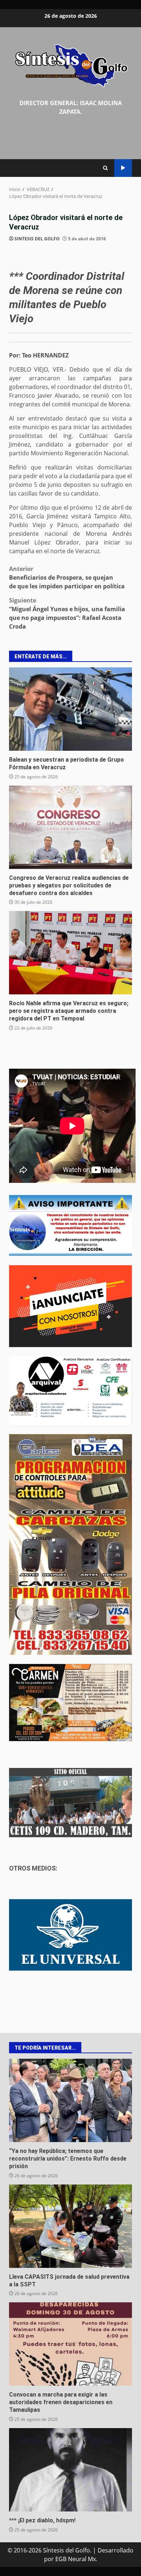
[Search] (105, 168)
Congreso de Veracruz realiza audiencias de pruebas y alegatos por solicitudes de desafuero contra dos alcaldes (70, 827)
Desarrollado (116, 2550)
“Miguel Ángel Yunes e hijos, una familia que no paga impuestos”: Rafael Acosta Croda (67, 613)
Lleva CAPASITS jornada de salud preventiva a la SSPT (70, 2226)
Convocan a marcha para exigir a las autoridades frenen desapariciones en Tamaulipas (70, 2344)
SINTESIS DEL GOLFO (37, 239)
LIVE (123, 168)
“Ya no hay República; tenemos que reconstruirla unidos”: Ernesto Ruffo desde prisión (70, 2100)
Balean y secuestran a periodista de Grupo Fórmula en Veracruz (70, 709)
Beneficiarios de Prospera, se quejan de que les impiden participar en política (67, 577)
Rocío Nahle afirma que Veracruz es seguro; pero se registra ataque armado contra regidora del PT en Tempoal (70, 953)
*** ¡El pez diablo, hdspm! (70, 2470)
